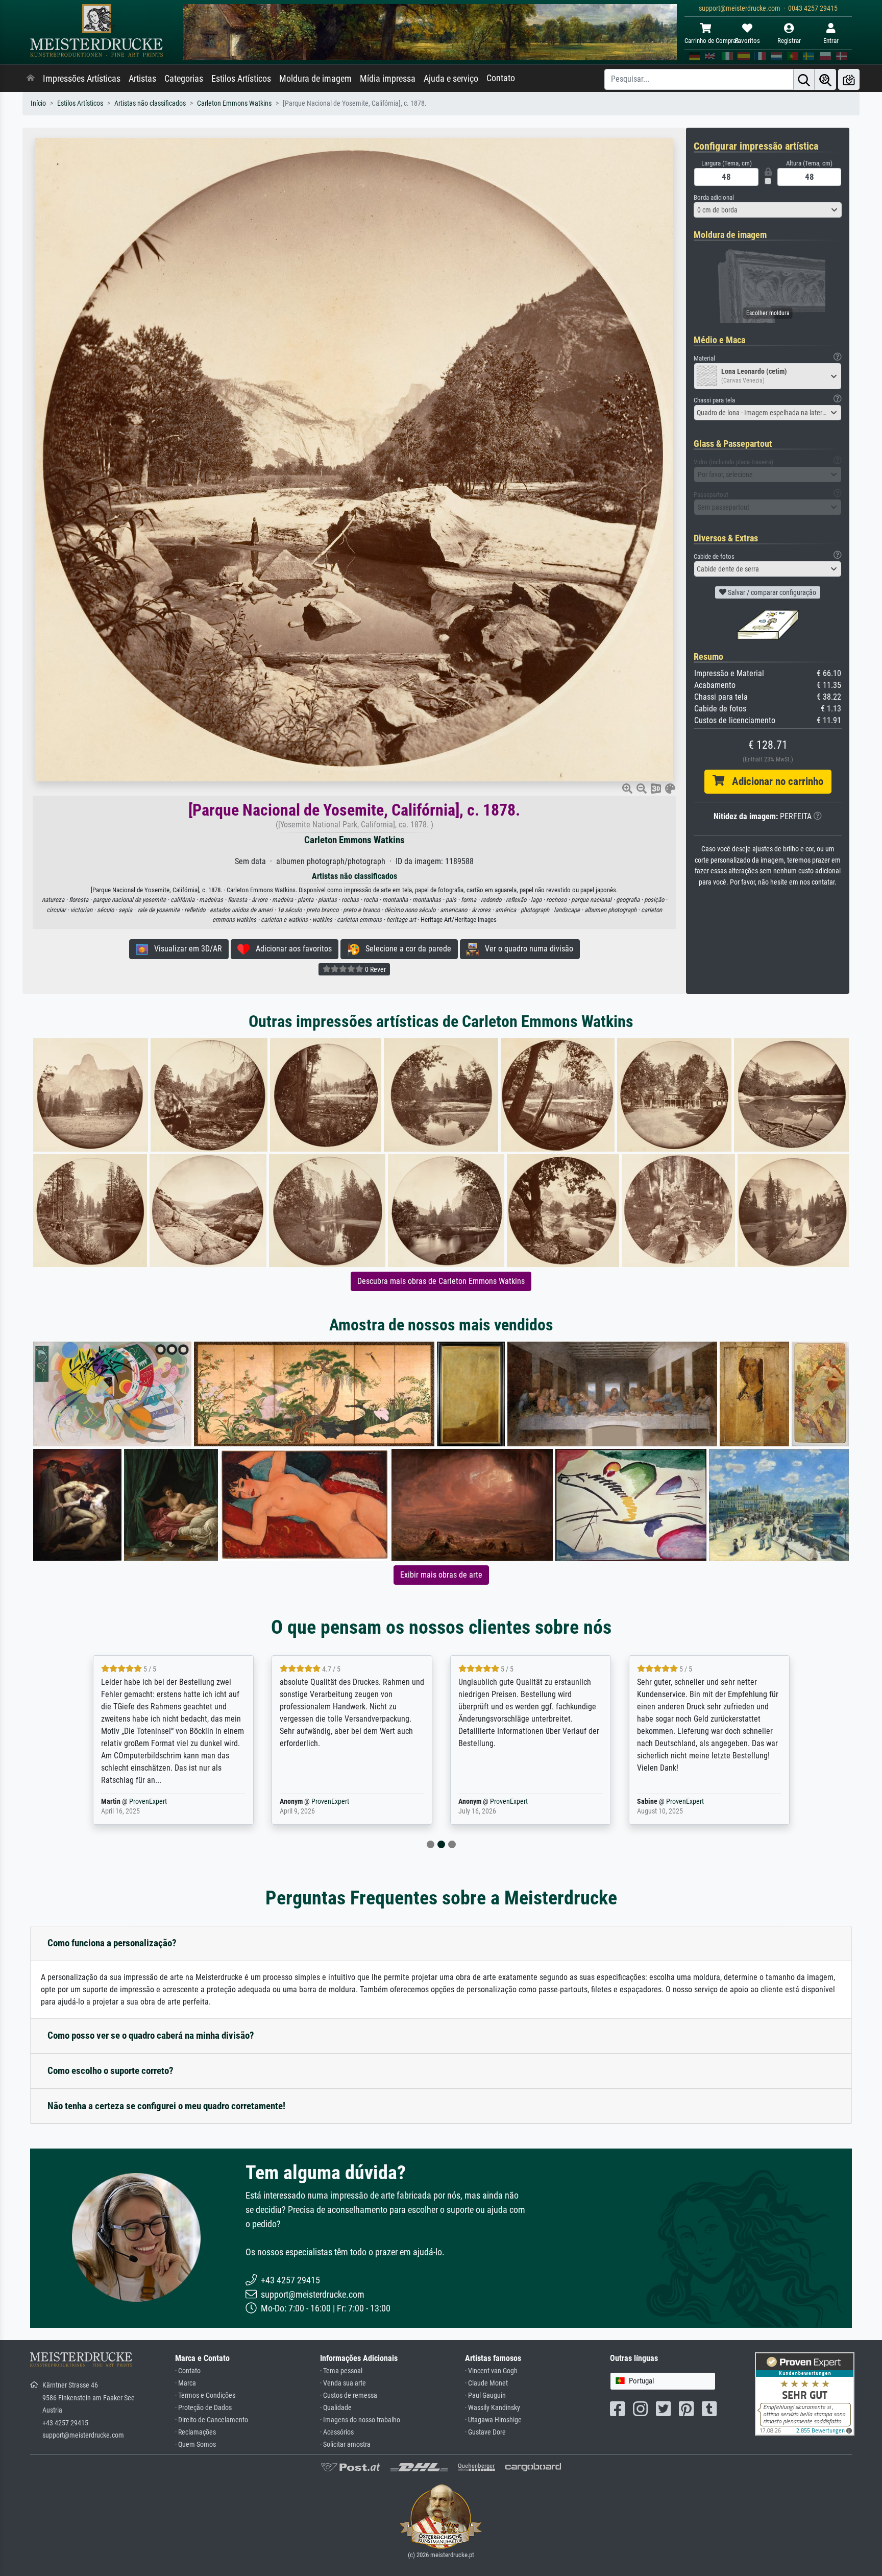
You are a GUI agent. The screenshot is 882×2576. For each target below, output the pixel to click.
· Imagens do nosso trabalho (360, 2420)
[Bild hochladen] (849, 79)
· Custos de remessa (349, 2395)
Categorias (184, 79)
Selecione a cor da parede (405, 949)
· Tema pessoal (341, 2371)
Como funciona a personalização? (112, 1943)
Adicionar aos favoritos (291, 949)
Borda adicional (714, 197)
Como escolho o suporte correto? (111, 2071)
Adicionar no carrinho (774, 781)
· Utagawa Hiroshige (493, 2420)
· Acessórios (337, 2432)
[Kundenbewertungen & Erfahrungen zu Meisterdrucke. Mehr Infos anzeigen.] (805, 2393)
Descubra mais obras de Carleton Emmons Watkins (441, 1281)
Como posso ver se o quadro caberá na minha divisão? (151, 2035)
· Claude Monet (486, 2383)
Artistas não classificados (150, 103)
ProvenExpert (141, 1802)
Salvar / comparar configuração (771, 592)
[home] (31, 79)
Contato (501, 78)
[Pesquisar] (804, 79)
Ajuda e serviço (451, 79)
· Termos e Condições (205, 2395)
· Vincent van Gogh (491, 2371)
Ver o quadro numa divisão (526, 949)
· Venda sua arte (343, 2383)
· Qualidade (336, 2408)
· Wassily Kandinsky (493, 2408)
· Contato (188, 2371)
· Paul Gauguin (485, 2395)
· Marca (186, 2383)
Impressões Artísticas (82, 79)
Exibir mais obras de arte (441, 1575)
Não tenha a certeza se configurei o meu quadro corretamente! (166, 2106)
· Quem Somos (195, 2444)
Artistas (142, 79)
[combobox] (768, 210)
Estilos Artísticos (241, 79)
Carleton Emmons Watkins (234, 103)
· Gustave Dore (485, 2432)
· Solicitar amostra (345, 2444)
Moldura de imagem (315, 79)
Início (38, 103)
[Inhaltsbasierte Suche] (825, 79)
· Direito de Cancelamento (212, 2420)
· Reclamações (195, 2432)
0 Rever (375, 969)
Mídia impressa (388, 79)
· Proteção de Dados (203, 2408)
